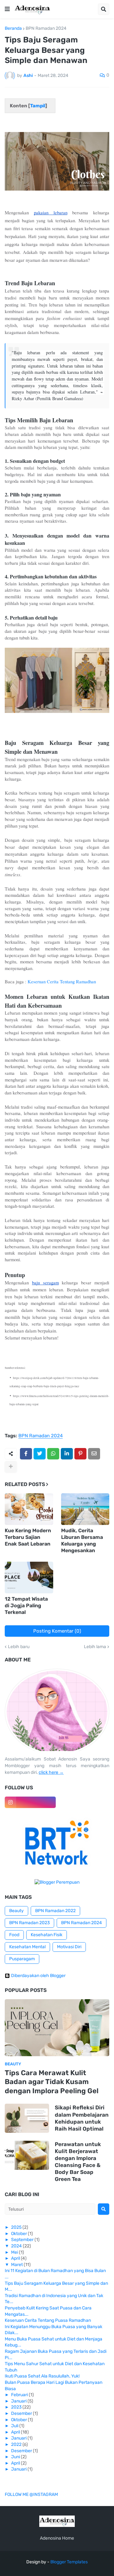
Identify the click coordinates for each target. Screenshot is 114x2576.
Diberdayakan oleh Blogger (38, 1976)
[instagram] (30, 1802)
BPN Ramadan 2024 (46, 28)
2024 (16, 2246)
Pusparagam (22, 1959)
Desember (22, 2413)
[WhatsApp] (53, 1454)
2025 (16, 2227)
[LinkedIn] (67, 1454)
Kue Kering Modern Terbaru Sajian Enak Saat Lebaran (28, 1537)
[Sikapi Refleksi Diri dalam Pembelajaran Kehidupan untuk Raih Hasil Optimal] (27, 2118)
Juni (16, 2457)
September (22, 2240)
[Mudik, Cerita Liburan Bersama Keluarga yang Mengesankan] (85, 1509)
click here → (51, 1772)
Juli (15, 2426)
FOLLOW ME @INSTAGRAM (31, 2494)
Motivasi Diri (69, 1947)
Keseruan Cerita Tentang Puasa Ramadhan (48, 2320)
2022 (16, 2444)
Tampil (38, 106)
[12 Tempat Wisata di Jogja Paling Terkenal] (29, 1578)
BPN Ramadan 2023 (29, 1923)
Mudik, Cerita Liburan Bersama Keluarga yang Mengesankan (82, 1540)
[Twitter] (40, 1454)
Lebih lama (95, 1647)
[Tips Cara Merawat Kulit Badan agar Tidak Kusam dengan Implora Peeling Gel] (57, 2028)
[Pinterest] (80, 1454)
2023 (16, 2407)
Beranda (13, 28)
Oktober (19, 2234)
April (16, 2258)
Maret (17, 2265)
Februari (19, 2395)
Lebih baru (19, 1647)
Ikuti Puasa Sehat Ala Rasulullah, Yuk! (42, 2376)
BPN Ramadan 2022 (55, 1911)
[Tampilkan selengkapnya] (11, 1467)
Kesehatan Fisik (47, 1935)
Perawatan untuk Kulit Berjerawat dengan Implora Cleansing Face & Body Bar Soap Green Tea (78, 2162)
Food (14, 1935)
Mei (15, 2252)
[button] (7, 9)
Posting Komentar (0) (57, 1631)
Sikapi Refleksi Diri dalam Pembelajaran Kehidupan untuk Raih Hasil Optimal (82, 2118)
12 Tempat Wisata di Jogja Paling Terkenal (26, 1606)
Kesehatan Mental (27, 1947)
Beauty (16, 1911)
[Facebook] (26, 1454)
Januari (19, 2401)
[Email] (94, 1454)
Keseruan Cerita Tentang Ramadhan (62, 982)
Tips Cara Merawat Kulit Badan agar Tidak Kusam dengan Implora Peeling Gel (52, 2082)
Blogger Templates (69, 2562)
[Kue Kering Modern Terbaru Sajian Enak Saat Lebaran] (29, 1509)
